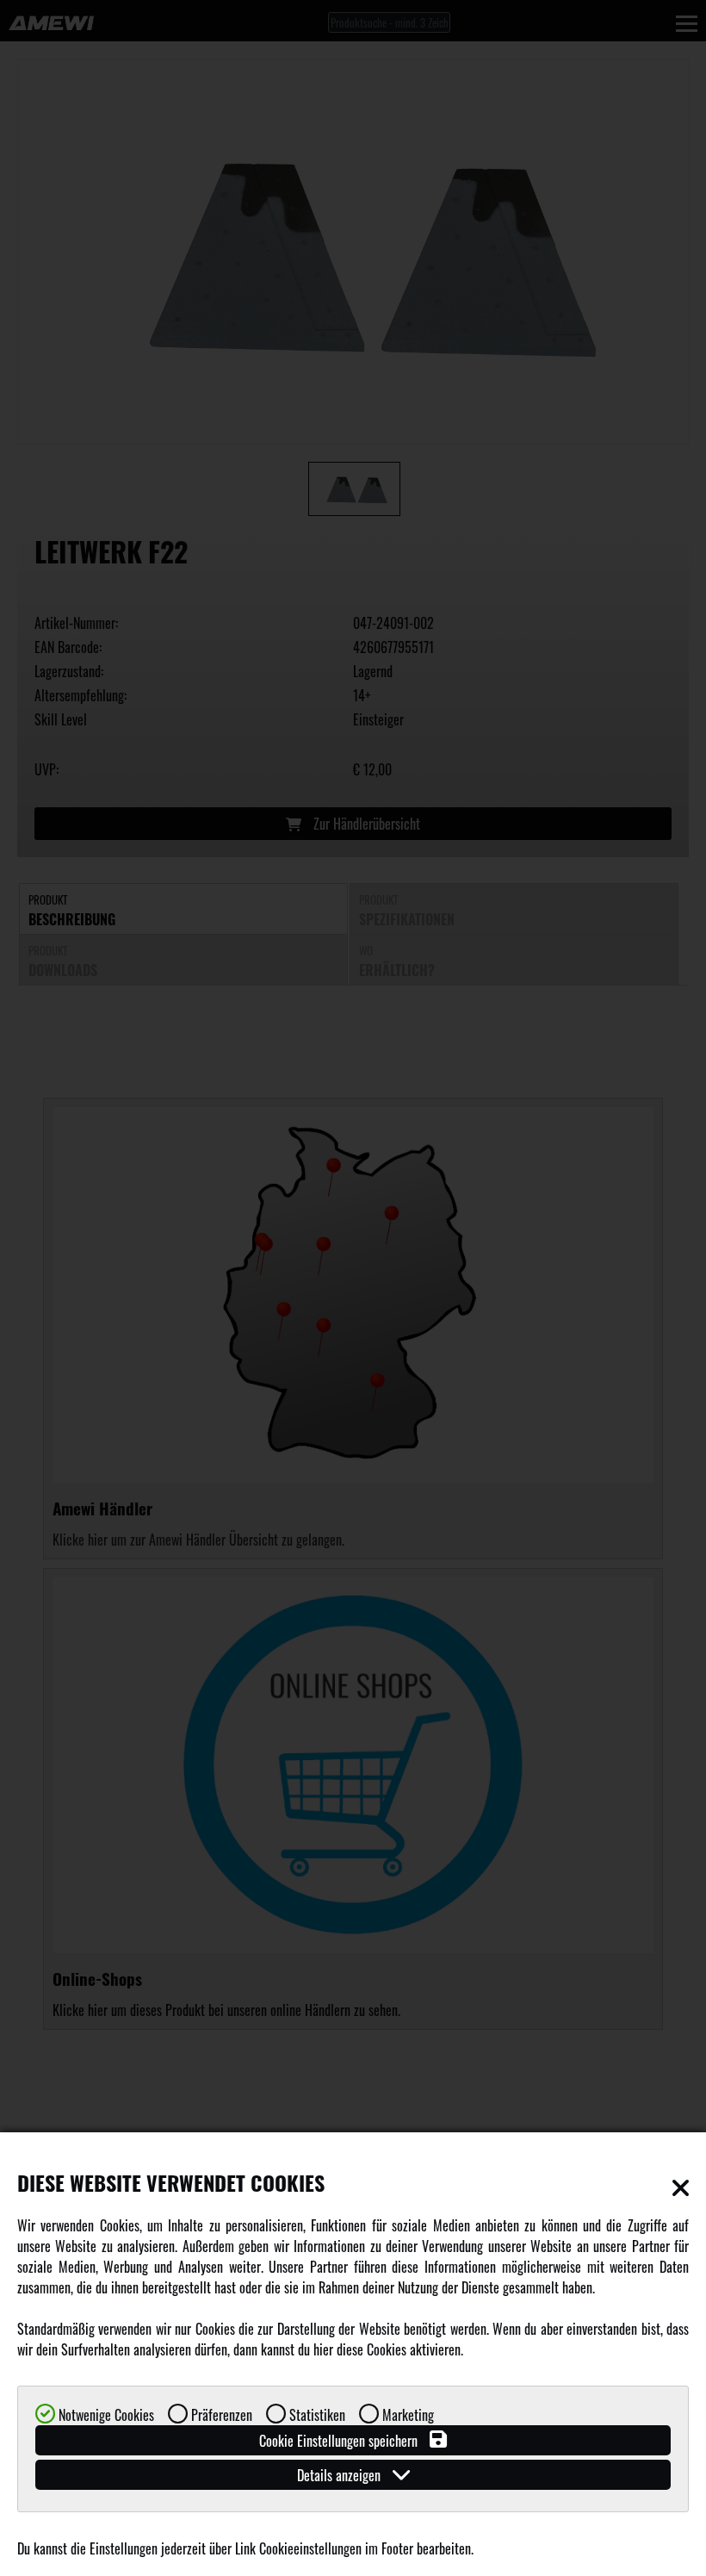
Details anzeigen (341, 2475)
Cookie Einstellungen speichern (340, 2441)
